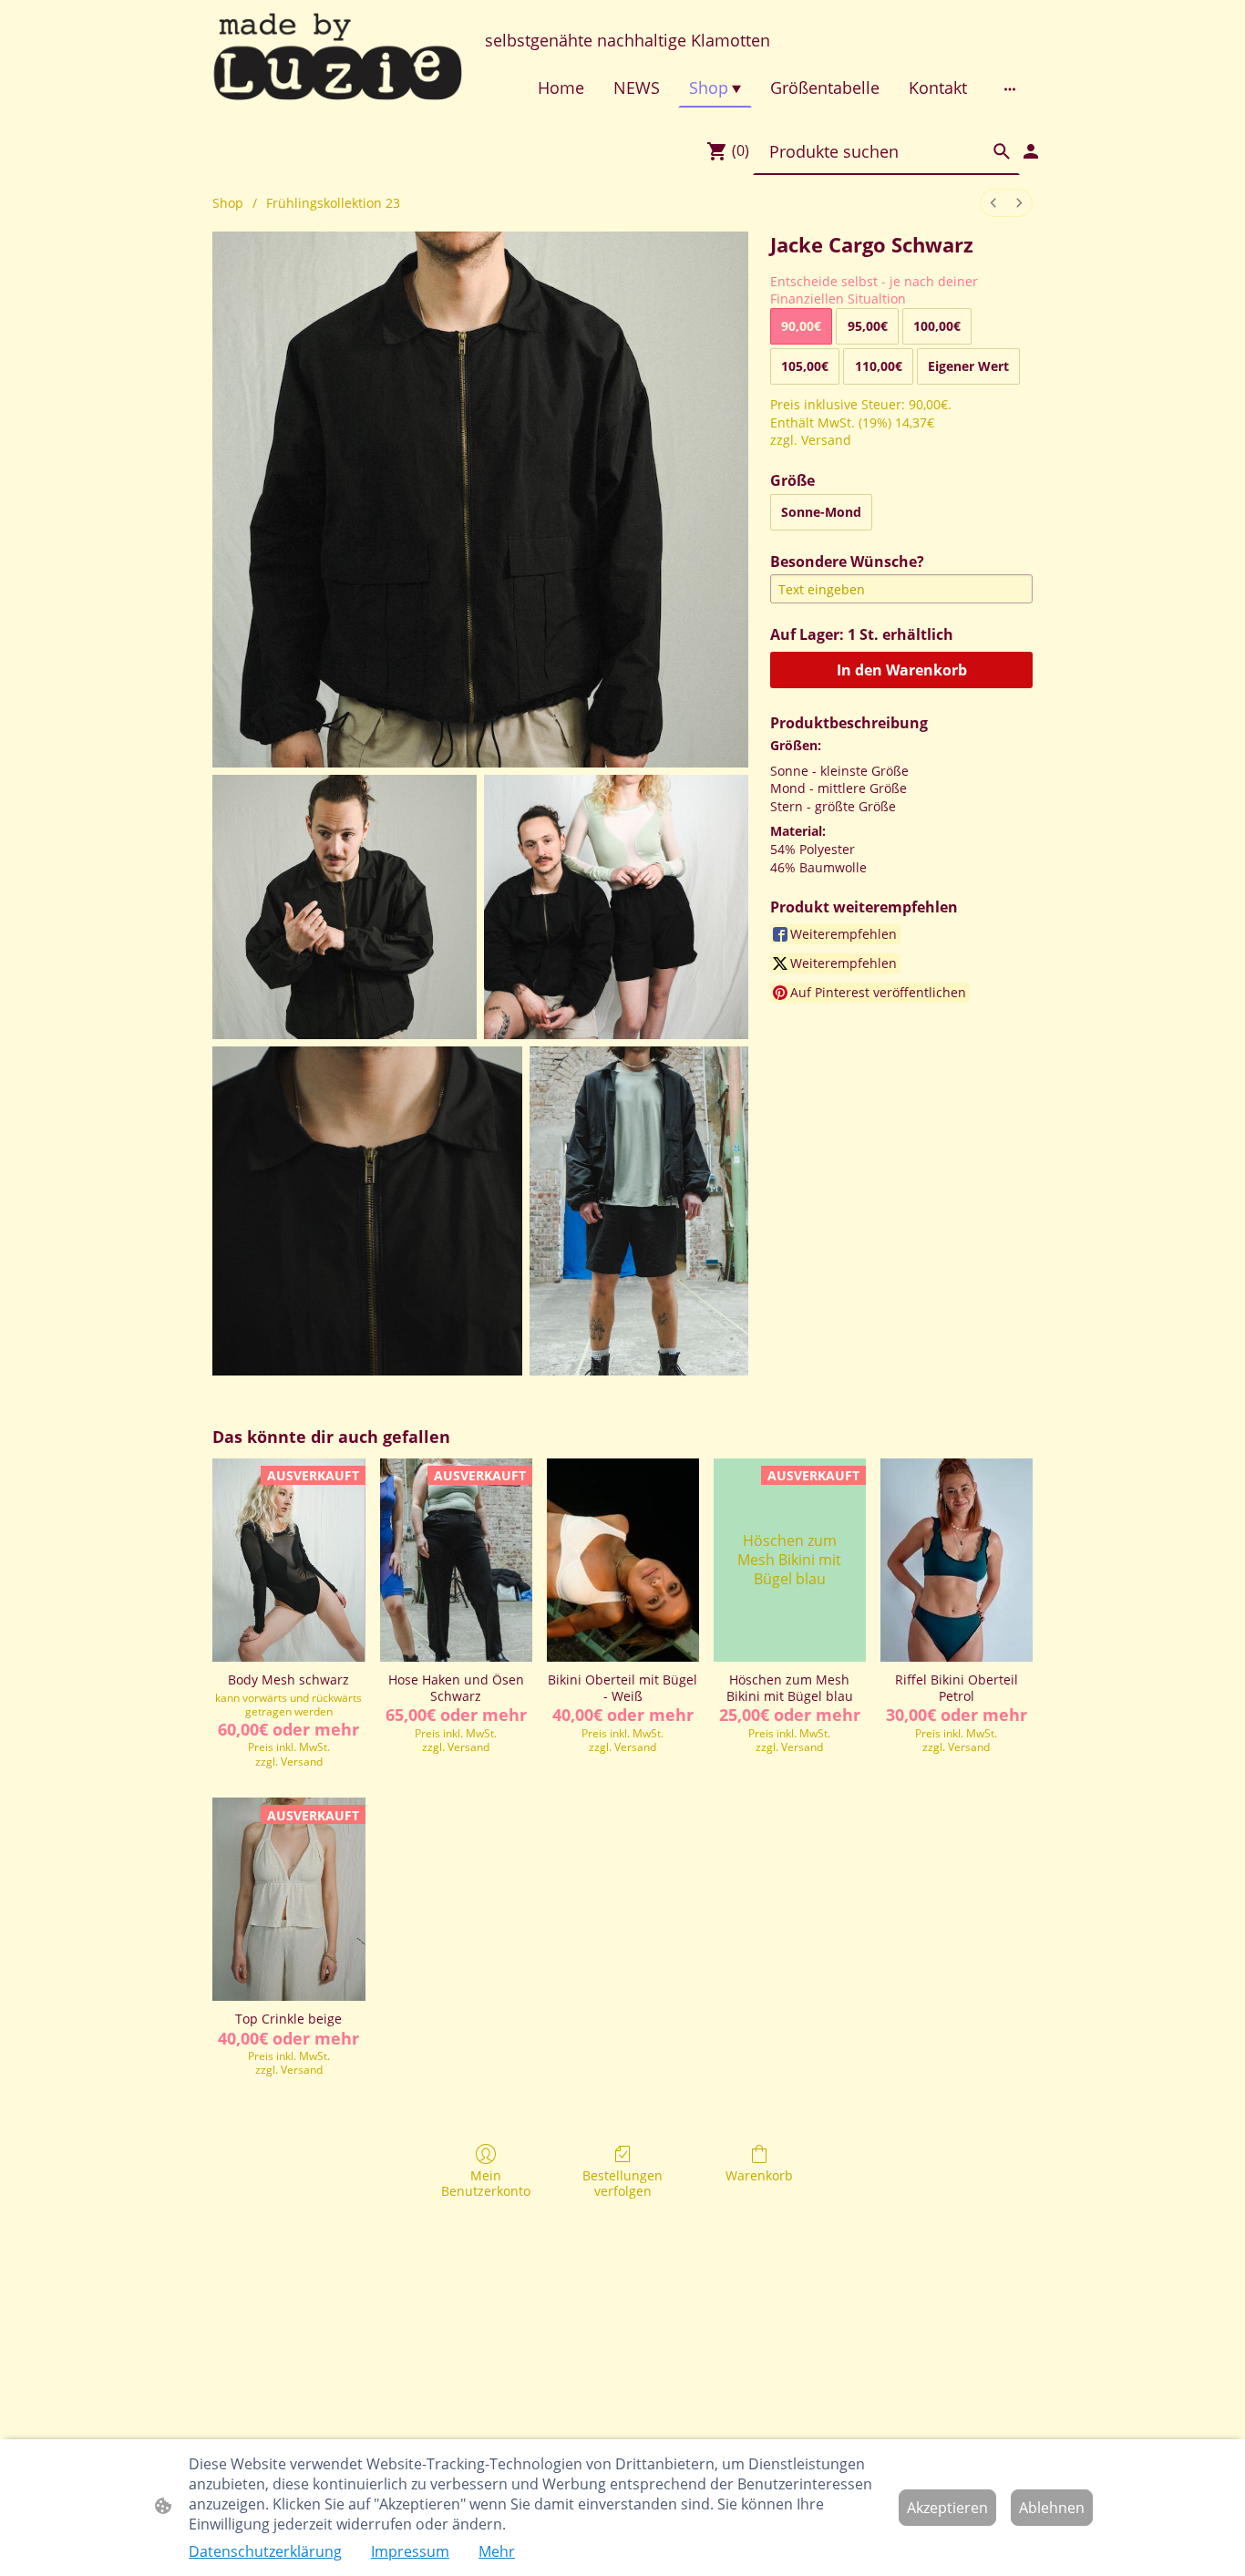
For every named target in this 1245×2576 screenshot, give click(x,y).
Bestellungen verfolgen (622, 2183)
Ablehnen (1052, 2508)
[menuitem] (993, 203)
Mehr (497, 2551)
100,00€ (937, 326)
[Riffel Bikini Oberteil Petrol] (957, 1560)
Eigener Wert (968, 366)
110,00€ (879, 366)
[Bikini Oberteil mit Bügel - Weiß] (623, 1560)
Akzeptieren (947, 2508)
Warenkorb (759, 2175)
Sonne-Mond (821, 512)
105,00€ (805, 366)
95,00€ (868, 326)
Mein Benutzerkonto (486, 2183)
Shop (228, 203)
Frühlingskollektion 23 (333, 203)
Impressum (410, 2551)
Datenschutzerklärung (265, 2551)
